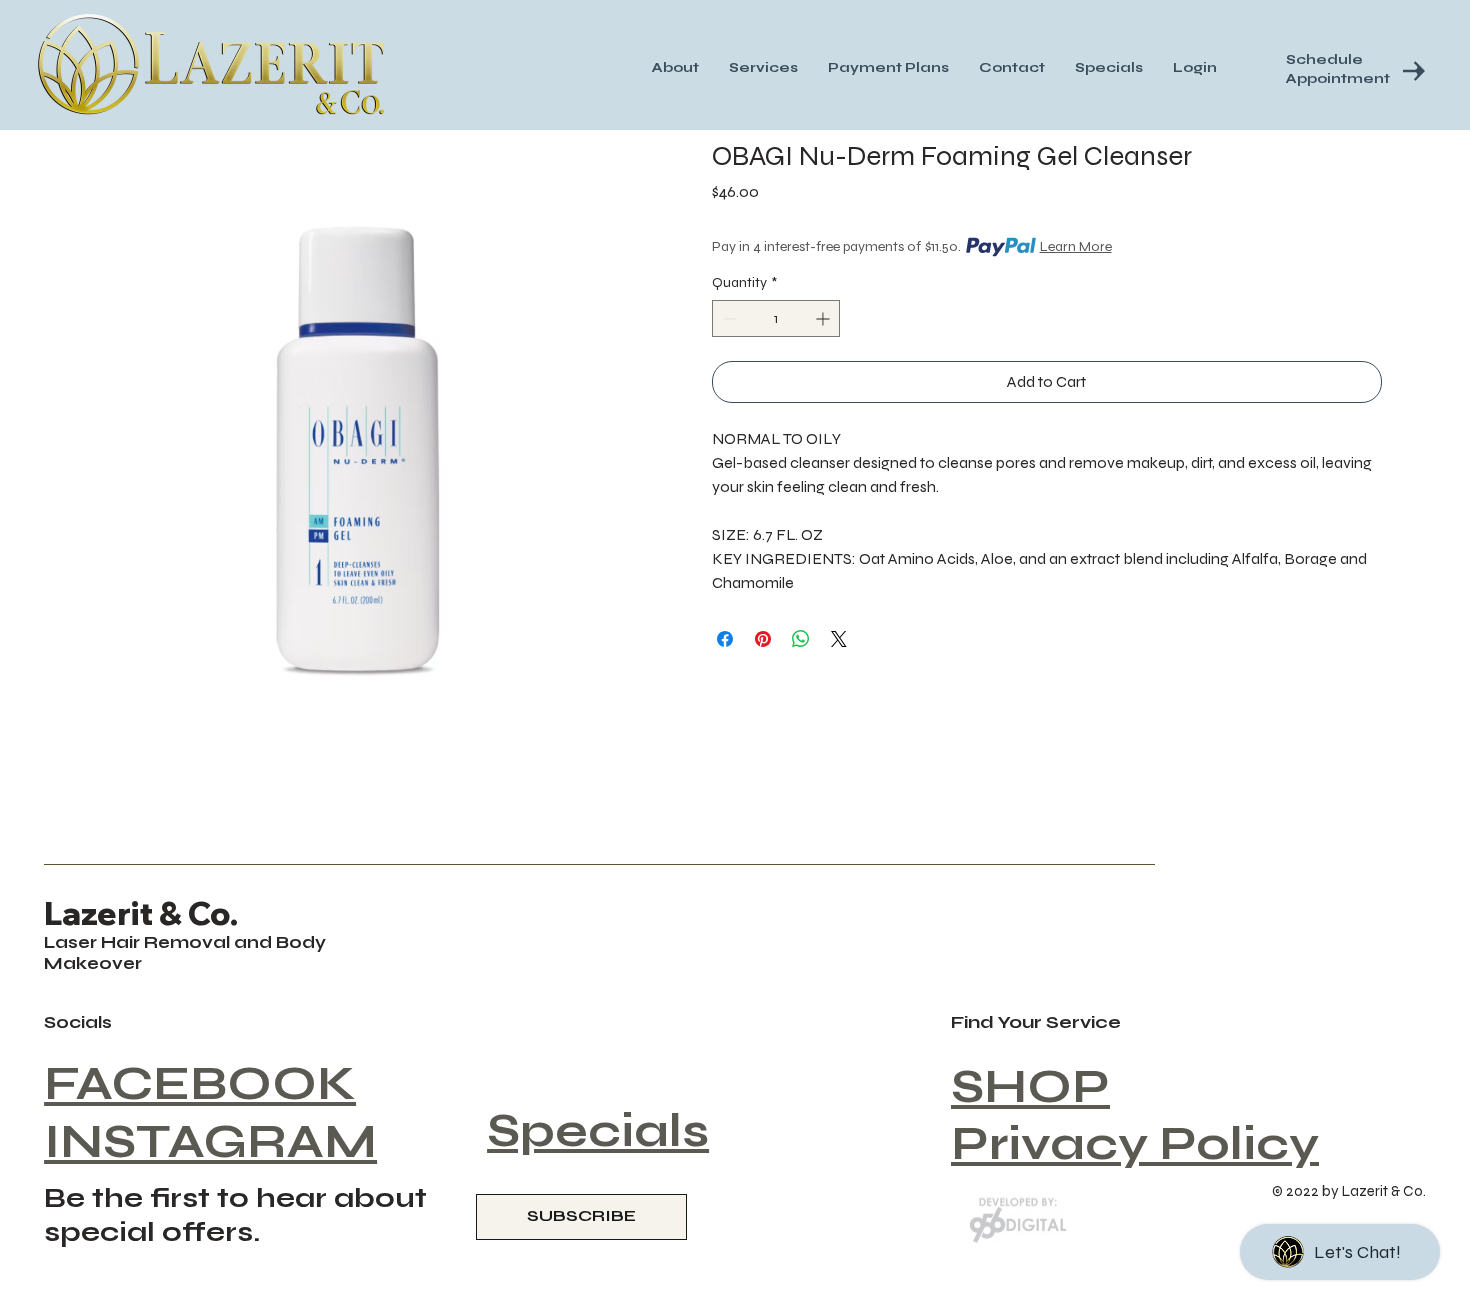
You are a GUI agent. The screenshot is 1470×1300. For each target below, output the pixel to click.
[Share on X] (839, 639)
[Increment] (824, 318)
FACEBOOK (200, 1083)
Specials (598, 1130)
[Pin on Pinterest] (763, 639)
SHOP (1030, 1086)
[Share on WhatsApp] (801, 639)
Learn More (1076, 246)
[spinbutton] (776, 318)
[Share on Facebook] (725, 639)
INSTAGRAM (210, 1141)
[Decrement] (727, 318)
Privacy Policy (1135, 1143)
